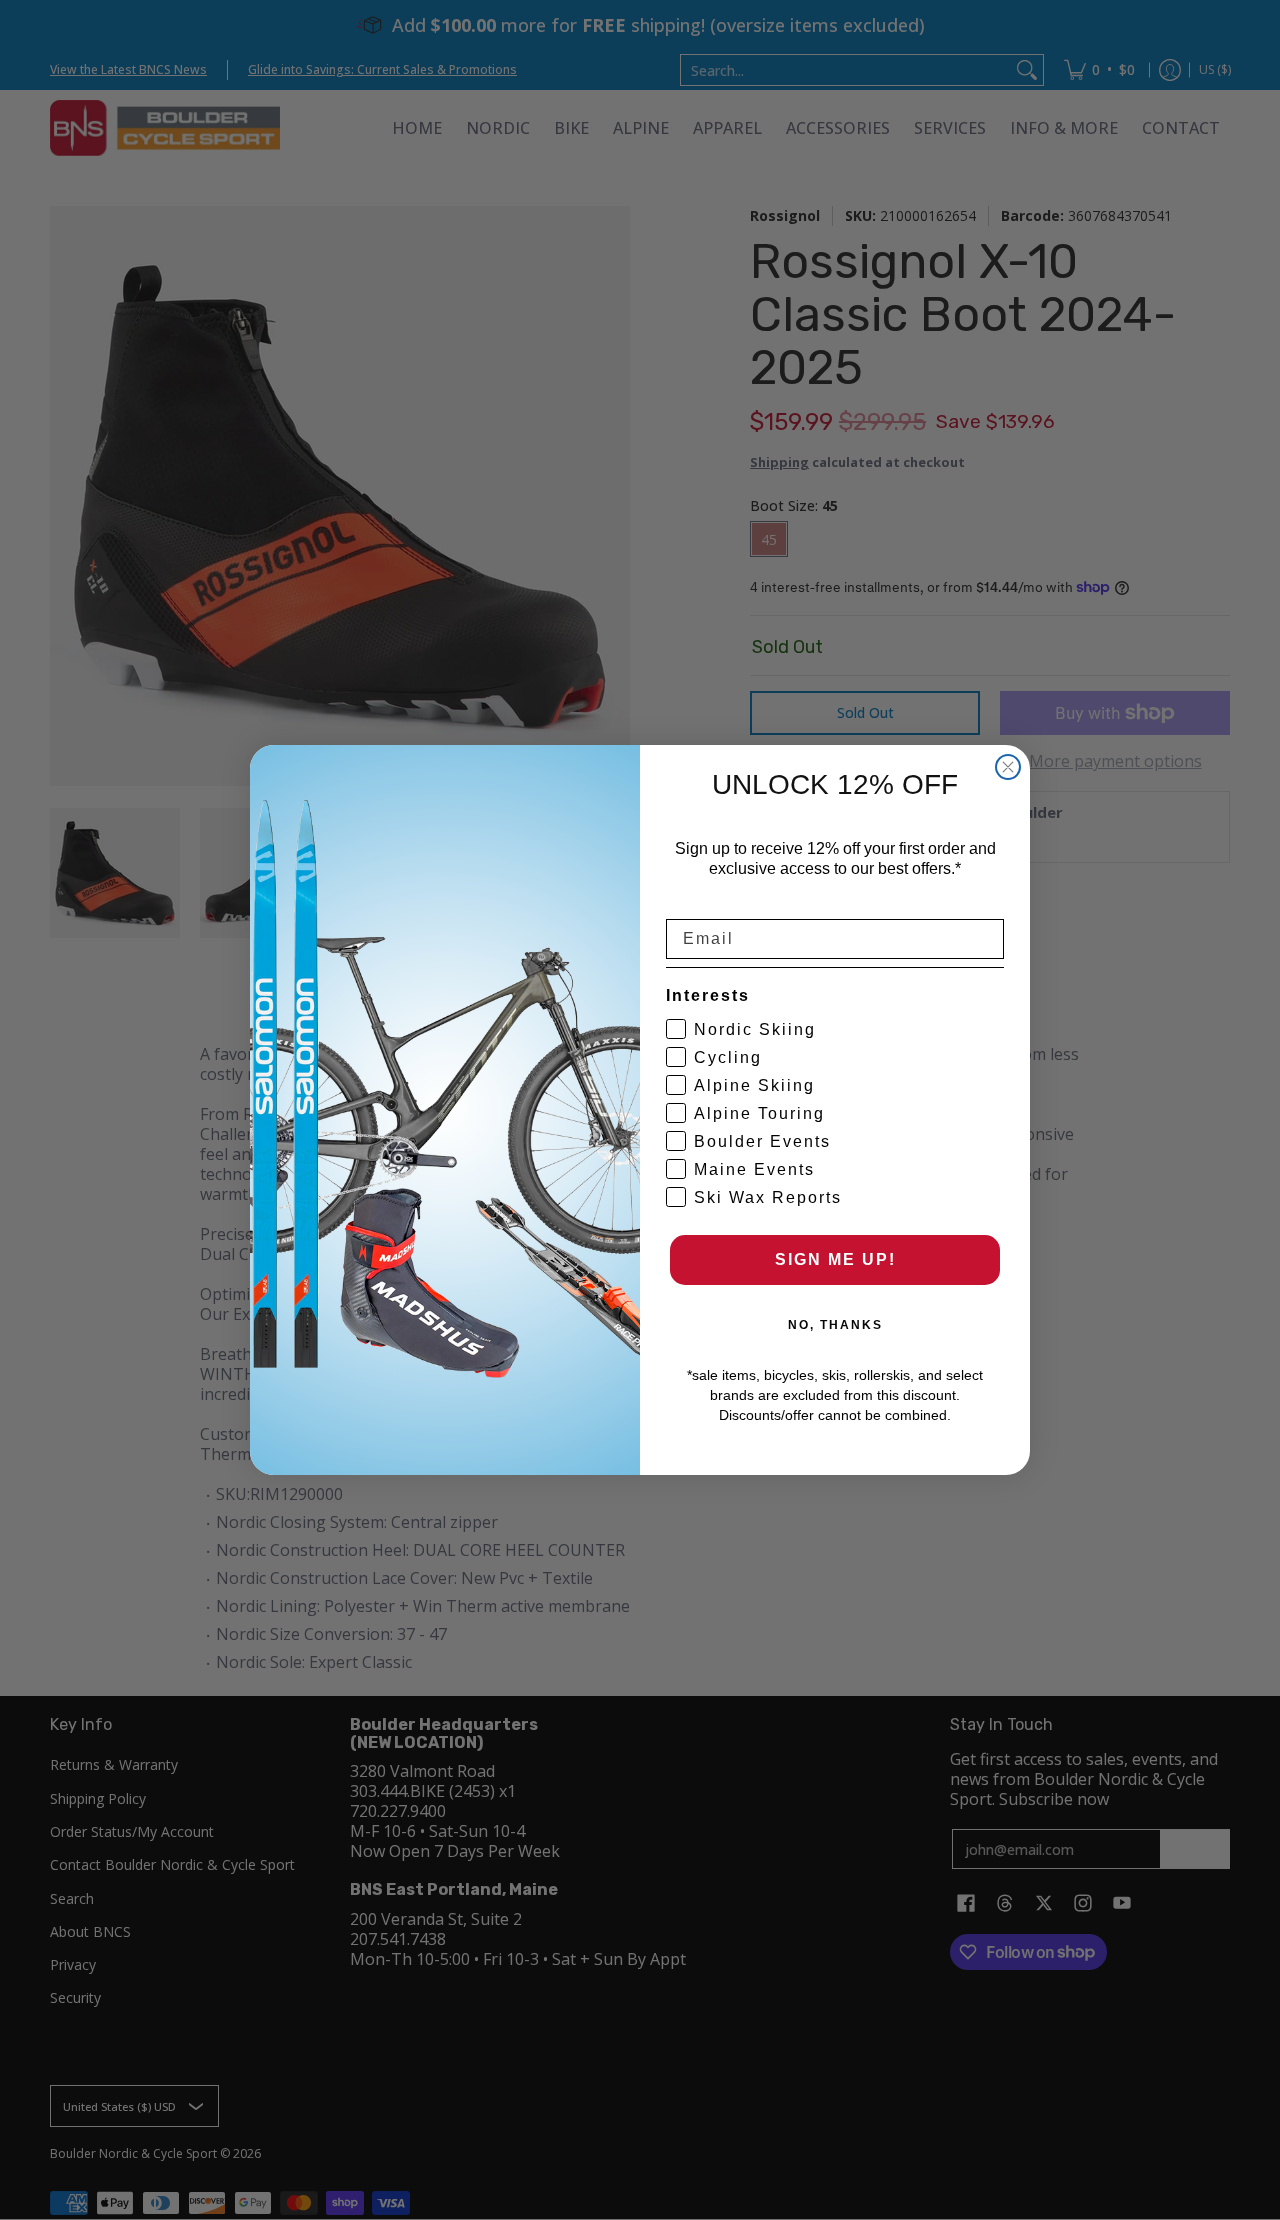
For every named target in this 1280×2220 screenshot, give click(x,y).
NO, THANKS (835, 1325)
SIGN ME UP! (835, 1259)
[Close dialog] (1008, 767)
